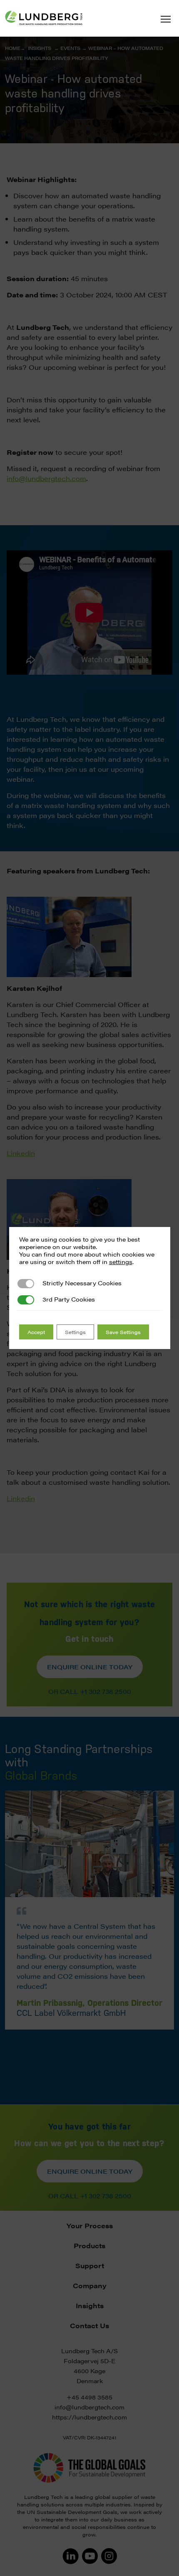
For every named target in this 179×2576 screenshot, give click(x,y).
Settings (75, 1332)
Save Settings (123, 1332)
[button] (166, 19)
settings (121, 1262)
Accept (36, 1332)
